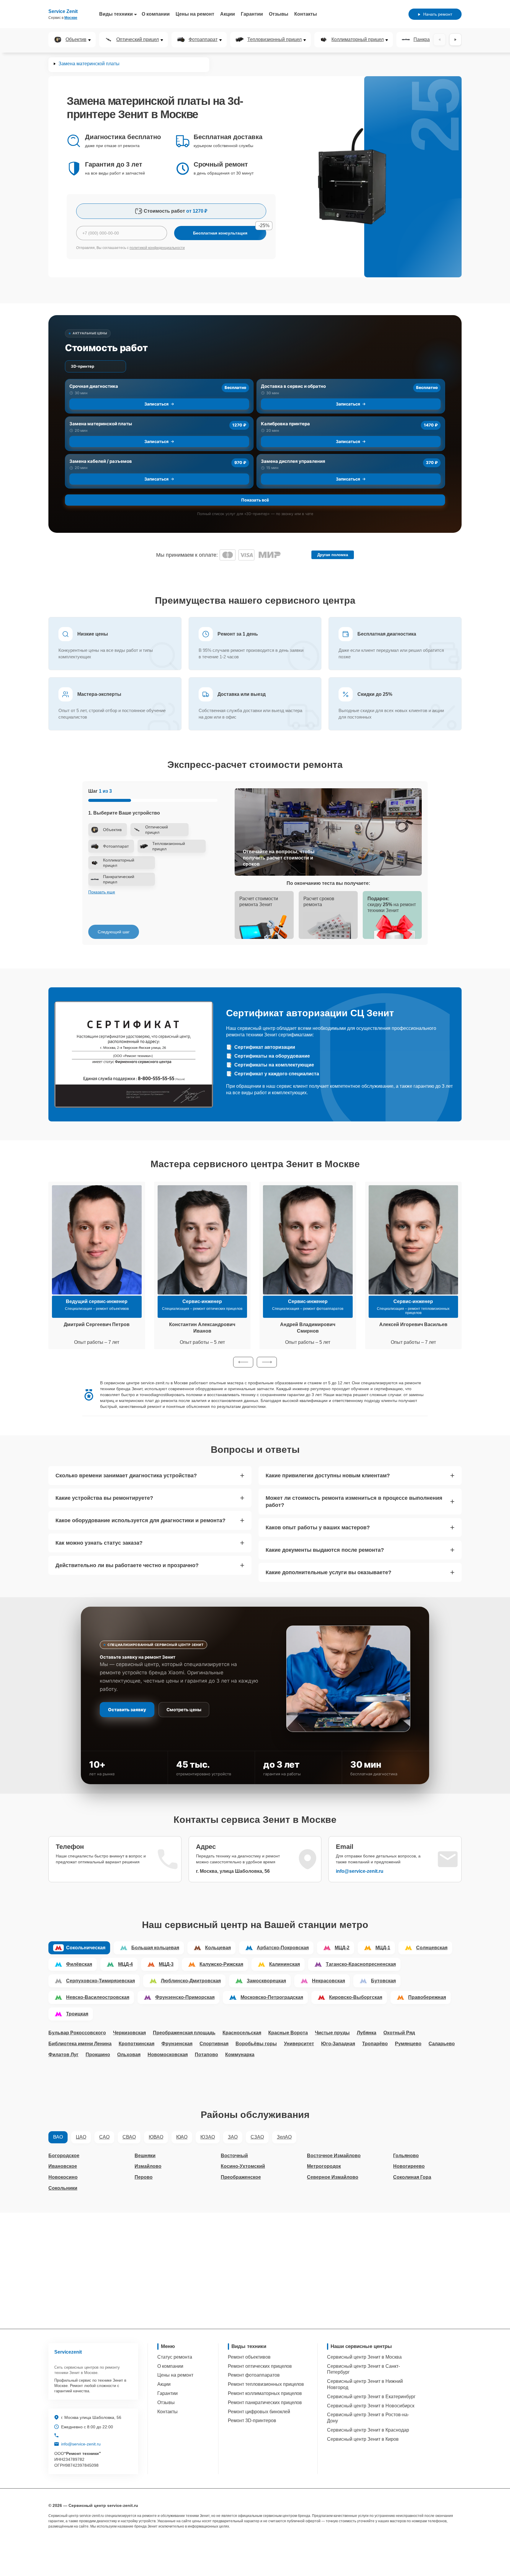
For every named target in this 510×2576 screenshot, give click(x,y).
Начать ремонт (438, 14)
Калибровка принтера (285, 424)
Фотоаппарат (203, 40)
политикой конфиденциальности (157, 248)
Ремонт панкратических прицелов (265, 2402)
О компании (156, 14)
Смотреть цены (184, 1710)
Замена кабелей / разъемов (101, 461)
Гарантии (252, 14)
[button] (243, 1362)
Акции (228, 14)
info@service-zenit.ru (360, 1871)
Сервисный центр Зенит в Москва (364, 2357)
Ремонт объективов (249, 2357)
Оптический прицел (138, 40)
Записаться (156, 404)
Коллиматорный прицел (358, 40)
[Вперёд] (455, 40)
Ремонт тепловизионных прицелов (266, 2384)
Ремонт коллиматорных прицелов (265, 2393)
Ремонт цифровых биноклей (259, 2412)
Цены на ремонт (195, 14)
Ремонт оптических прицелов (260, 2366)
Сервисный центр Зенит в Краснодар (368, 2430)
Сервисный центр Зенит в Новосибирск (371, 2406)
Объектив (76, 40)
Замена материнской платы (101, 424)
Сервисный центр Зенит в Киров (363, 2439)
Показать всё (255, 500)
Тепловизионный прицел (274, 40)
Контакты (306, 14)
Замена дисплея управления (293, 461)
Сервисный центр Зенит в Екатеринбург (371, 2397)
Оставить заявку (127, 1710)
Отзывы (279, 14)
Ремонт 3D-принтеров (252, 2421)
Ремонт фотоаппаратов (254, 2375)
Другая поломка (333, 555)
